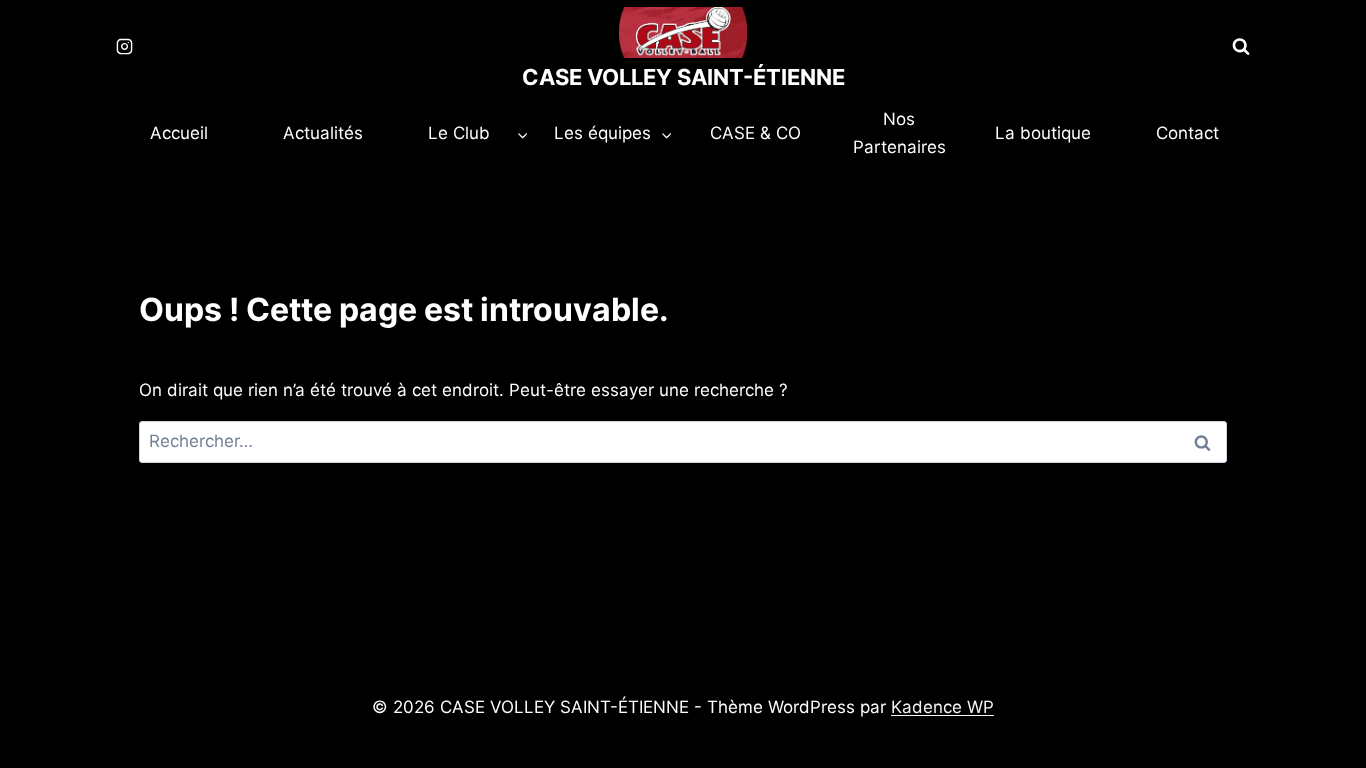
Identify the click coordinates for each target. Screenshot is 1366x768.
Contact (1187, 133)
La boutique (1043, 133)
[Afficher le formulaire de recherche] (1241, 47)
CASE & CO (755, 133)
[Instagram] (124, 47)
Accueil (179, 133)
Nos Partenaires (899, 132)
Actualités (323, 133)
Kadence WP (942, 707)
